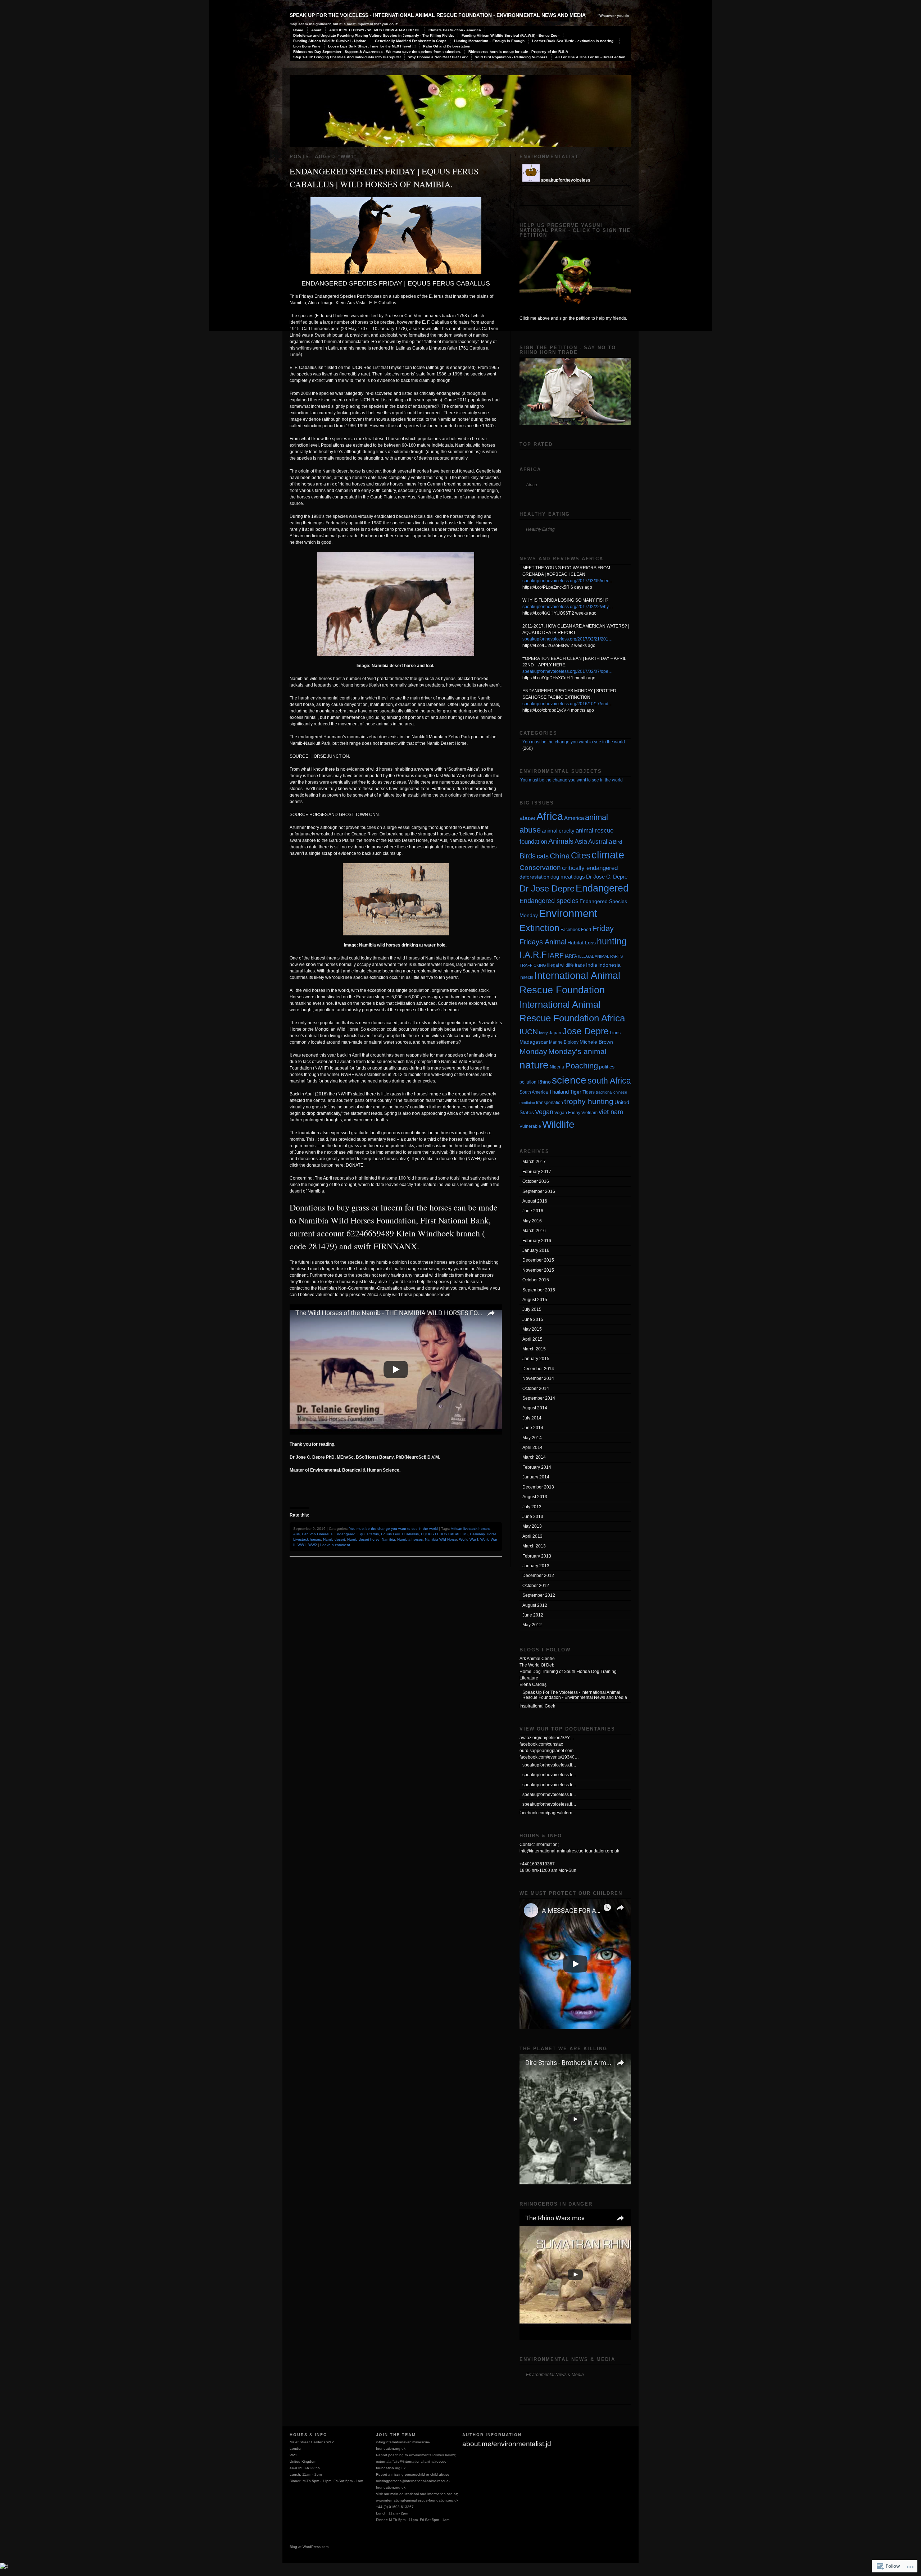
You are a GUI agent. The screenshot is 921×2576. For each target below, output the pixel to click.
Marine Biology (564, 1042)
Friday (603, 928)
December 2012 (538, 1576)
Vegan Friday (567, 1113)
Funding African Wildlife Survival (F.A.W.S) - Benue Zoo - (511, 35)
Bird (618, 842)
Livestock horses (307, 1539)
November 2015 (538, 1270)
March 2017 (534, 1162)
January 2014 (536, 1477)
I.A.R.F (533, 955)
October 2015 (536, 1280)
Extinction (539, 928)
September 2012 (539, 1595)
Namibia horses (410, 1539)
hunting (612, 941)
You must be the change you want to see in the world (393, 1529)
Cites (581, 856)
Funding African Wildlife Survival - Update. (330, 41)
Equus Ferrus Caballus (400, 1534)
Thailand (559, 1092)
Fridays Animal (543, 942)
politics (607, 1067)
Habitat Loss (582, 943)
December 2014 (538, 1369)
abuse (527, 818)
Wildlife (558, 1124)
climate (608, 855)
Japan (555, 1033)
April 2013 (532, 1536)
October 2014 (536, 1389)
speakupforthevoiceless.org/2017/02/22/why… (568, 607)
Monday (533, 1051)
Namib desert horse (363, 1539)
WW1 (302, 1545)
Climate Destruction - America (455, 30)
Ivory (543, 1033)
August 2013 (535, 1497)
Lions (615, 1033)
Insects (526, 977)
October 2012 (536, 1586)
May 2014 (532, 1438)
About (316, 30)
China (560, 856)
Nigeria (557, 1067)
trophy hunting (589, 1101)
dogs (579, 877)
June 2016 (533, 1211)
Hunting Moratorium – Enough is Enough (489, 41)
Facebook (570, 930)
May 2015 (532, 1329)
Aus (296, 1534)
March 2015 (534, 1349)
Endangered (345, 1534)
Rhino (544, 1082)
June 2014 (533, 1428)
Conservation (540, 868)
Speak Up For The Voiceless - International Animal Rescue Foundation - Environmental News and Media (437, 15)
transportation (550, 1103)
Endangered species (549, 901)
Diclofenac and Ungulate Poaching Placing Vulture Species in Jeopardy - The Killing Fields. (374, 35)
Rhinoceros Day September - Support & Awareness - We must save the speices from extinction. (377, 52)
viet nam (611, 1112)
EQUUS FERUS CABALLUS (444, 1534)
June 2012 (533, 1615)
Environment (568, 913)
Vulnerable (530, 1126)
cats (543, 856)
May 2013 (532, 1526)
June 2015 (533, 1319)
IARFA (571, 956)
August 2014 (535, 1408)
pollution (528, 1082)
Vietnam (589, 1113)
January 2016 (536, 1250)
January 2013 (536, 1566)
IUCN (529, 1032)
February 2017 (537, 1172)
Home (298, 30)
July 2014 (532, 1418)
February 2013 (537, 1556)
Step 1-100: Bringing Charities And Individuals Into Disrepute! (347, 57)
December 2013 (538, 1487)
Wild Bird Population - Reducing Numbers (511, 57)
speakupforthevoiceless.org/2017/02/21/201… (568, 639)
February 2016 (537, 1241)
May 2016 (532, 1221)
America (574, 818)
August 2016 (535, 1201)
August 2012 (535, 1605)
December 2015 (538, 1260)
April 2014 (532, 1447)
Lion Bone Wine (307, 46)
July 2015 (532, 1309)
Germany (477, 1534)
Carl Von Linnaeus (317, 1534)
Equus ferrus (368, 1534)
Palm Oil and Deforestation (447, 46)
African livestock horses (470, 1529)
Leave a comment (335, 1545)
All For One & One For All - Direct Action (590, 57)
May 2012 (532, 1625)
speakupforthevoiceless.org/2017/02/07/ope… (568, 671)
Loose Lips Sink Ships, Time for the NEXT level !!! (372, 46)
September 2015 (539, 1290)
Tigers (589, 1092)
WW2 (313, 1545)
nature (534, 1065)
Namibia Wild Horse (441, 1539)
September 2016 (539, 1191)
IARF (556, 955)
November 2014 (538, 1378)
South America (534, 1092)
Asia (581, 841)
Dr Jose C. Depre (607, 877)
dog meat (561, 877)
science (569, 1080)
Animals (561, 841)
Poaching (582, 1066)
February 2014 (537, 1467)
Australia (600, 842)
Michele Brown (596, 1042)
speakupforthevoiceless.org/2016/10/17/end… (568, 704)
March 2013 (534, 1546)
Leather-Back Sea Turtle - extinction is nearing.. (574, 41)
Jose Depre (586, 1031)
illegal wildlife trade (566, 965)
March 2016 (534, 1231)
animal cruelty (558, 831)
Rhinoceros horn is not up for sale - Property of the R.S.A (518, 52)
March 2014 (534, 1457)
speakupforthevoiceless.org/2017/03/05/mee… (568, 581)
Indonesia (609, 965)
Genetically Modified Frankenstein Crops (411, 41)
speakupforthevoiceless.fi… (549, 1765)
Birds (528, 856)
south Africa (609, 1081)
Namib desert (334, 1539)
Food (586, 930)
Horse (492, 1534)
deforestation (534, 877)
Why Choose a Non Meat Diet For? (438, 57)
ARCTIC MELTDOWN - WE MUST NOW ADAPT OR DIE (375, 30)
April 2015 (532, 1339)
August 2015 (535, 1300)
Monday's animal (577, 1052)
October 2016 (536, 1181)
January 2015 (536, 1359)
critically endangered (590, 868)
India (592, 965)
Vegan (544, 1112)
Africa (550, 816)
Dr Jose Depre (547, 889)
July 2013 (532, 1507)
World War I (469, 1539)
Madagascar (534, 1042)
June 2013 (533, 1517)
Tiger (576, 1092)
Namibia (388, 1539)
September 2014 (539, 1398)
